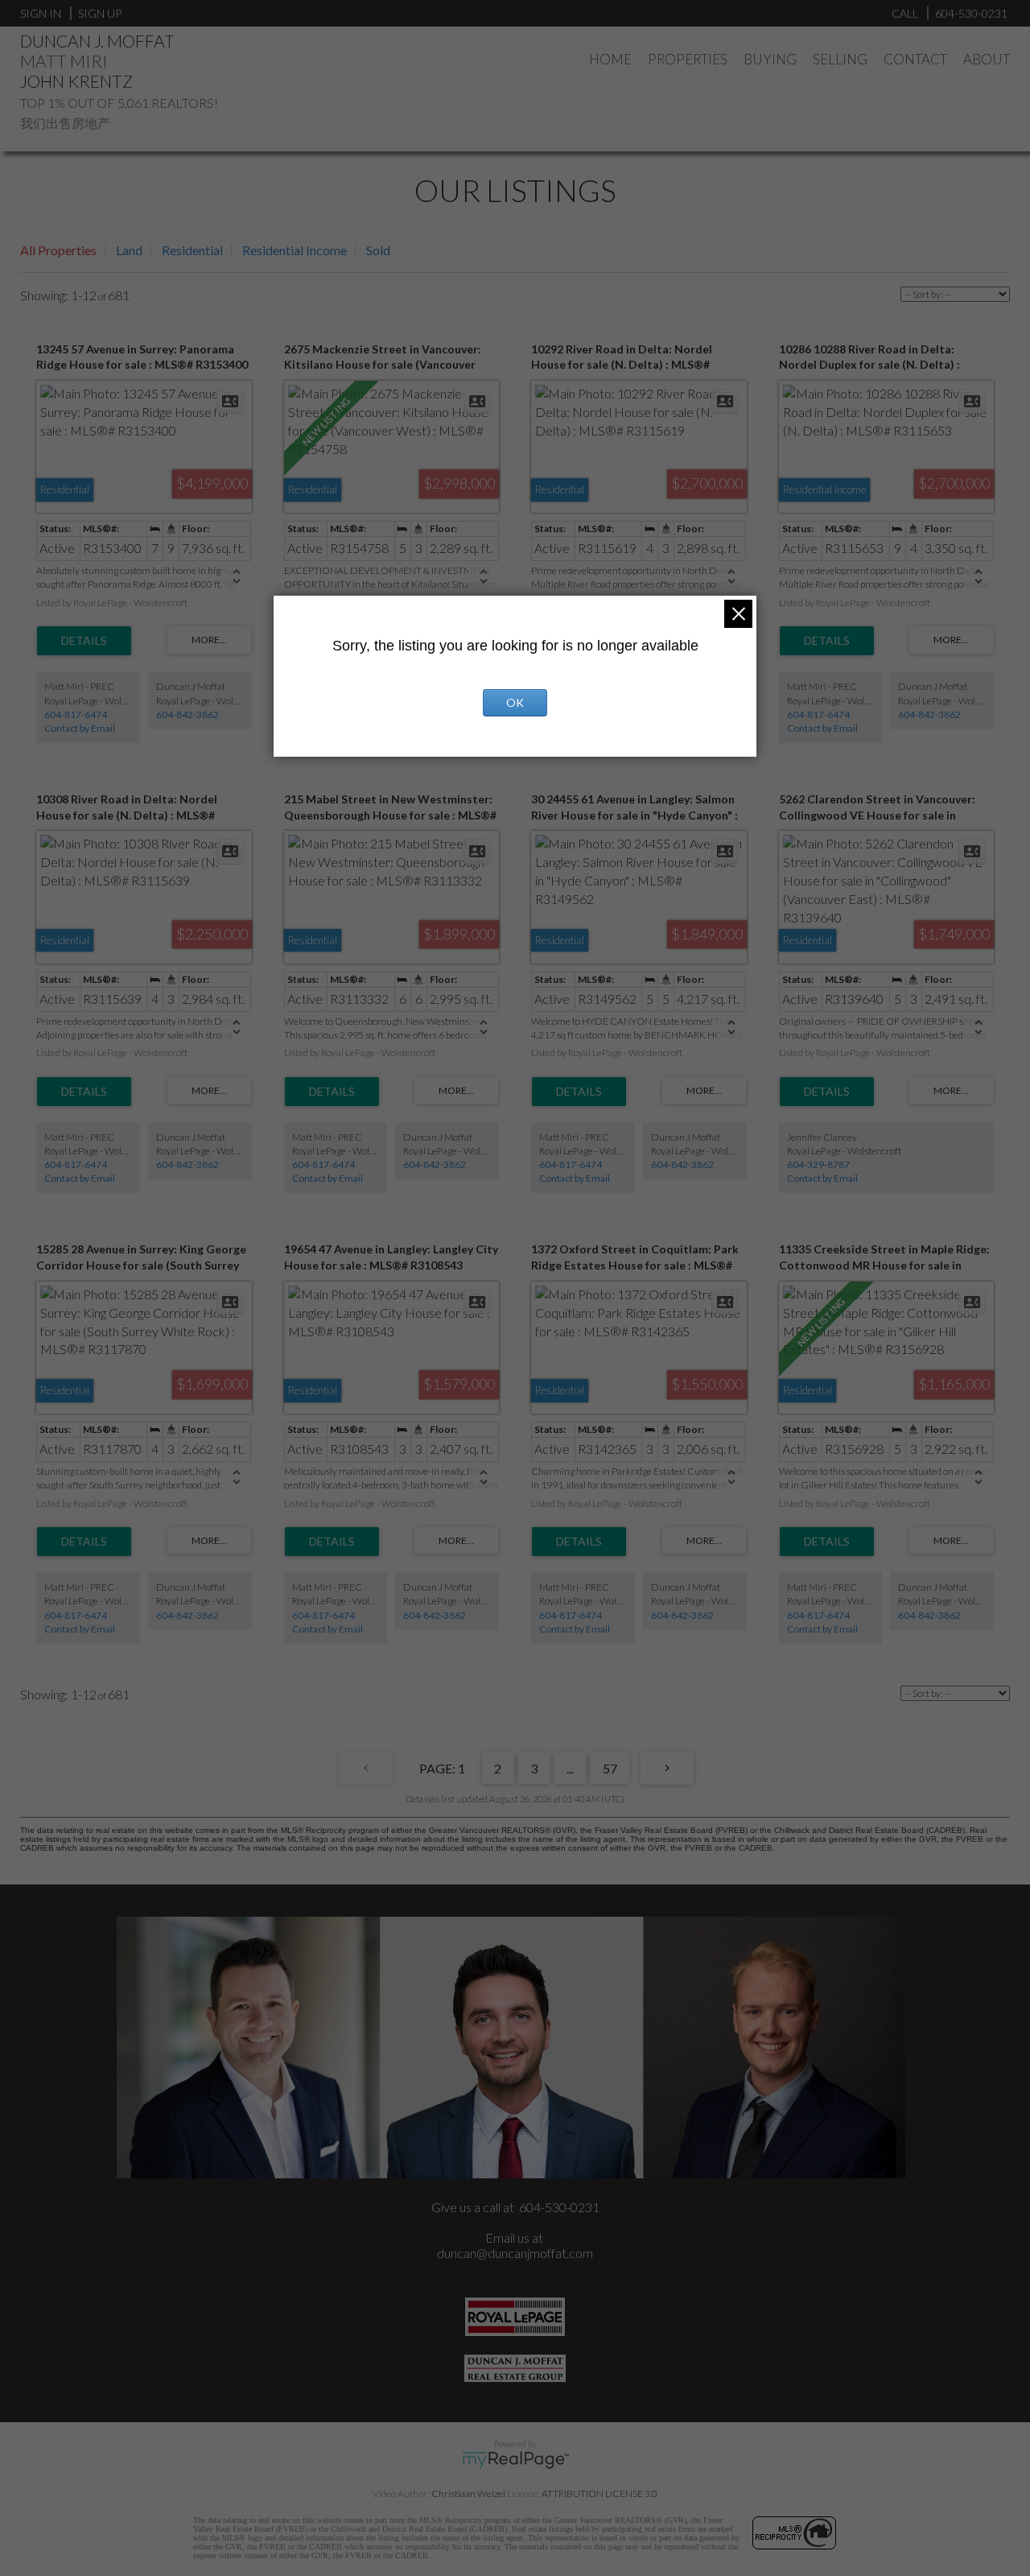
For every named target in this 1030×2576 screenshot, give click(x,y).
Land (129, 250)
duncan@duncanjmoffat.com (515, 2253)
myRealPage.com (515, 2460)
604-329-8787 (818, 1164)
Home (610, 59)
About (987, 59)
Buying (770, 59)
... (570, 1768)
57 (610, 1768)
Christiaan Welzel (468, 2493)
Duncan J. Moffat (97, 41)
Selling (840, 59)
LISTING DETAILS (84, 641)
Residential (192, 250)
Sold (378, 250)
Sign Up (100, 13)
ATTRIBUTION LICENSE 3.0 (599, 2493)
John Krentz (76, 81)
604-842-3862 (187, 714)
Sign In (41, 13)
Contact (915, 59)
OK (515, 702)
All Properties (58, 250)
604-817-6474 (76, 714)
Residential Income (295, 250)
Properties (688, 59)
